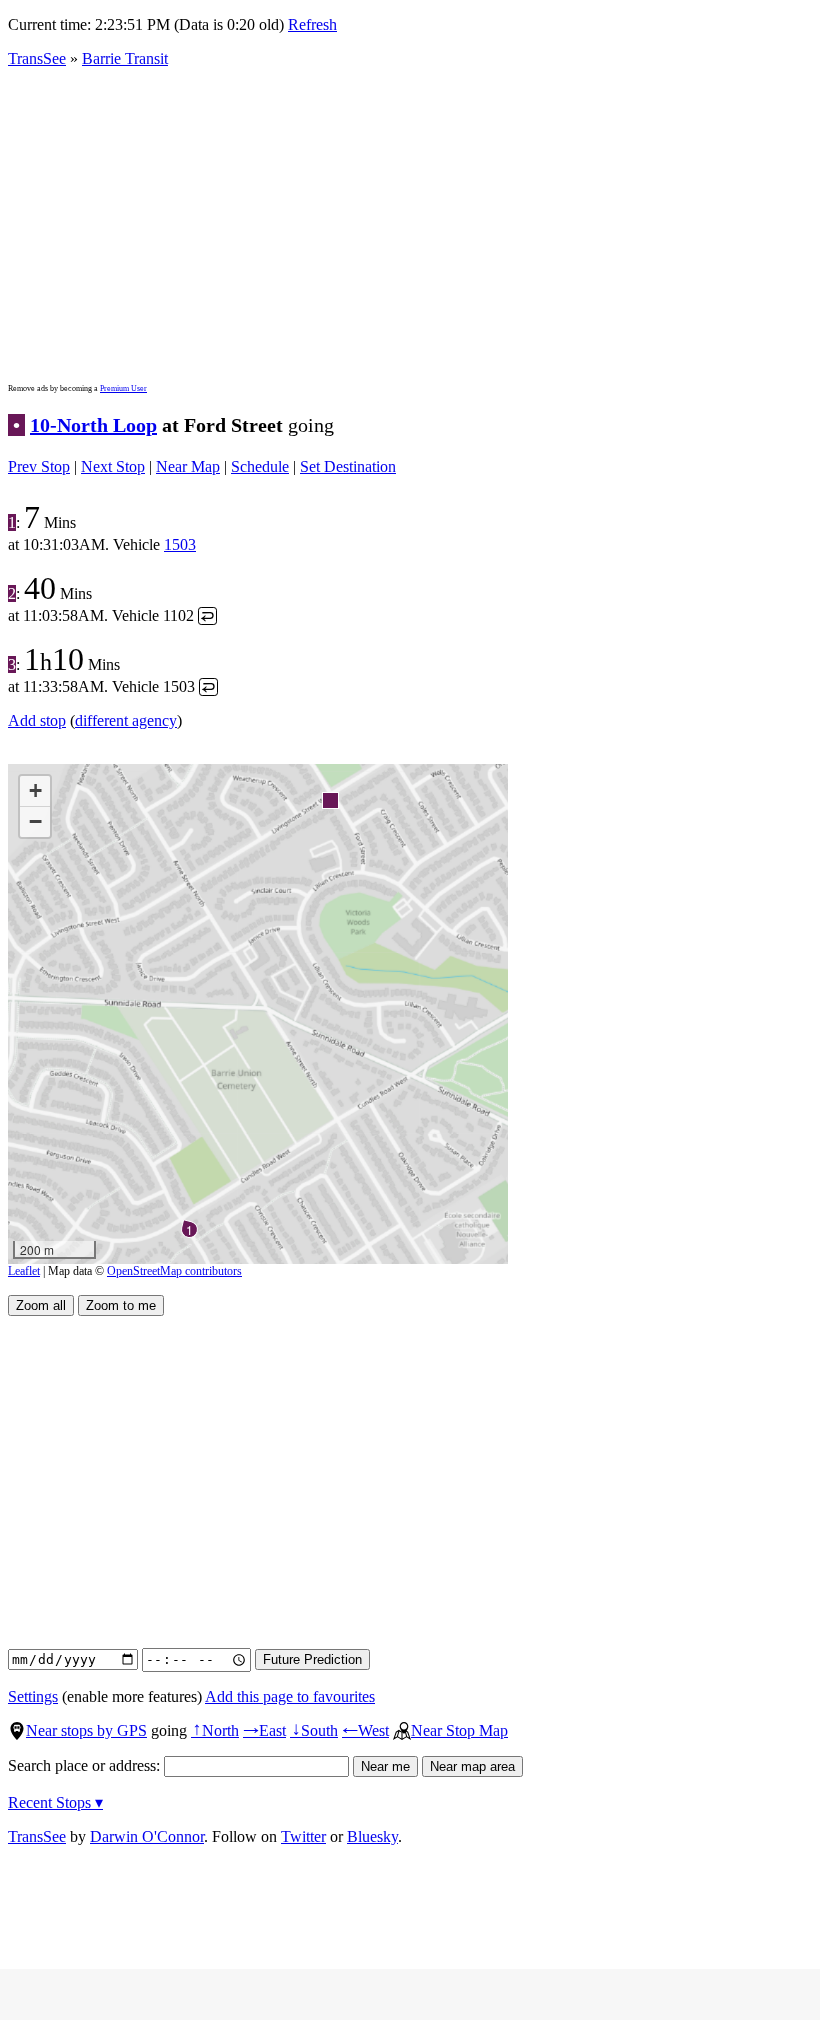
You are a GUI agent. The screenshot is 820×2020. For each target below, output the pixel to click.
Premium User (123, 388)
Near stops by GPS (86, 1730)
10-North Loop (93, 425)
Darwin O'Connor (147, 1836)
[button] (329, 799)
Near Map (188, 466)
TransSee (37, 58)
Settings (33, 1696)
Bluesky (372, 1836)
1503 (180, 544)
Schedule (260, 466)
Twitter (303, 1836)
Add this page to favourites (290, 1696)
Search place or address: (86, 1765)
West (365, 1730)
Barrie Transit (125, 58)
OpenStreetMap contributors (174, 1271)
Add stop (37, 720)
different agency (126, 720)
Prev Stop (39, 466)
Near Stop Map (459, 1730)
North (215, 1730)
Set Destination (348, 466)
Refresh (312, 24)
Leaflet (24, 1271)
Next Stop (113, 466)
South (314, 1730)
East (264, 1730)
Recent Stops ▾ (55, 1802)
